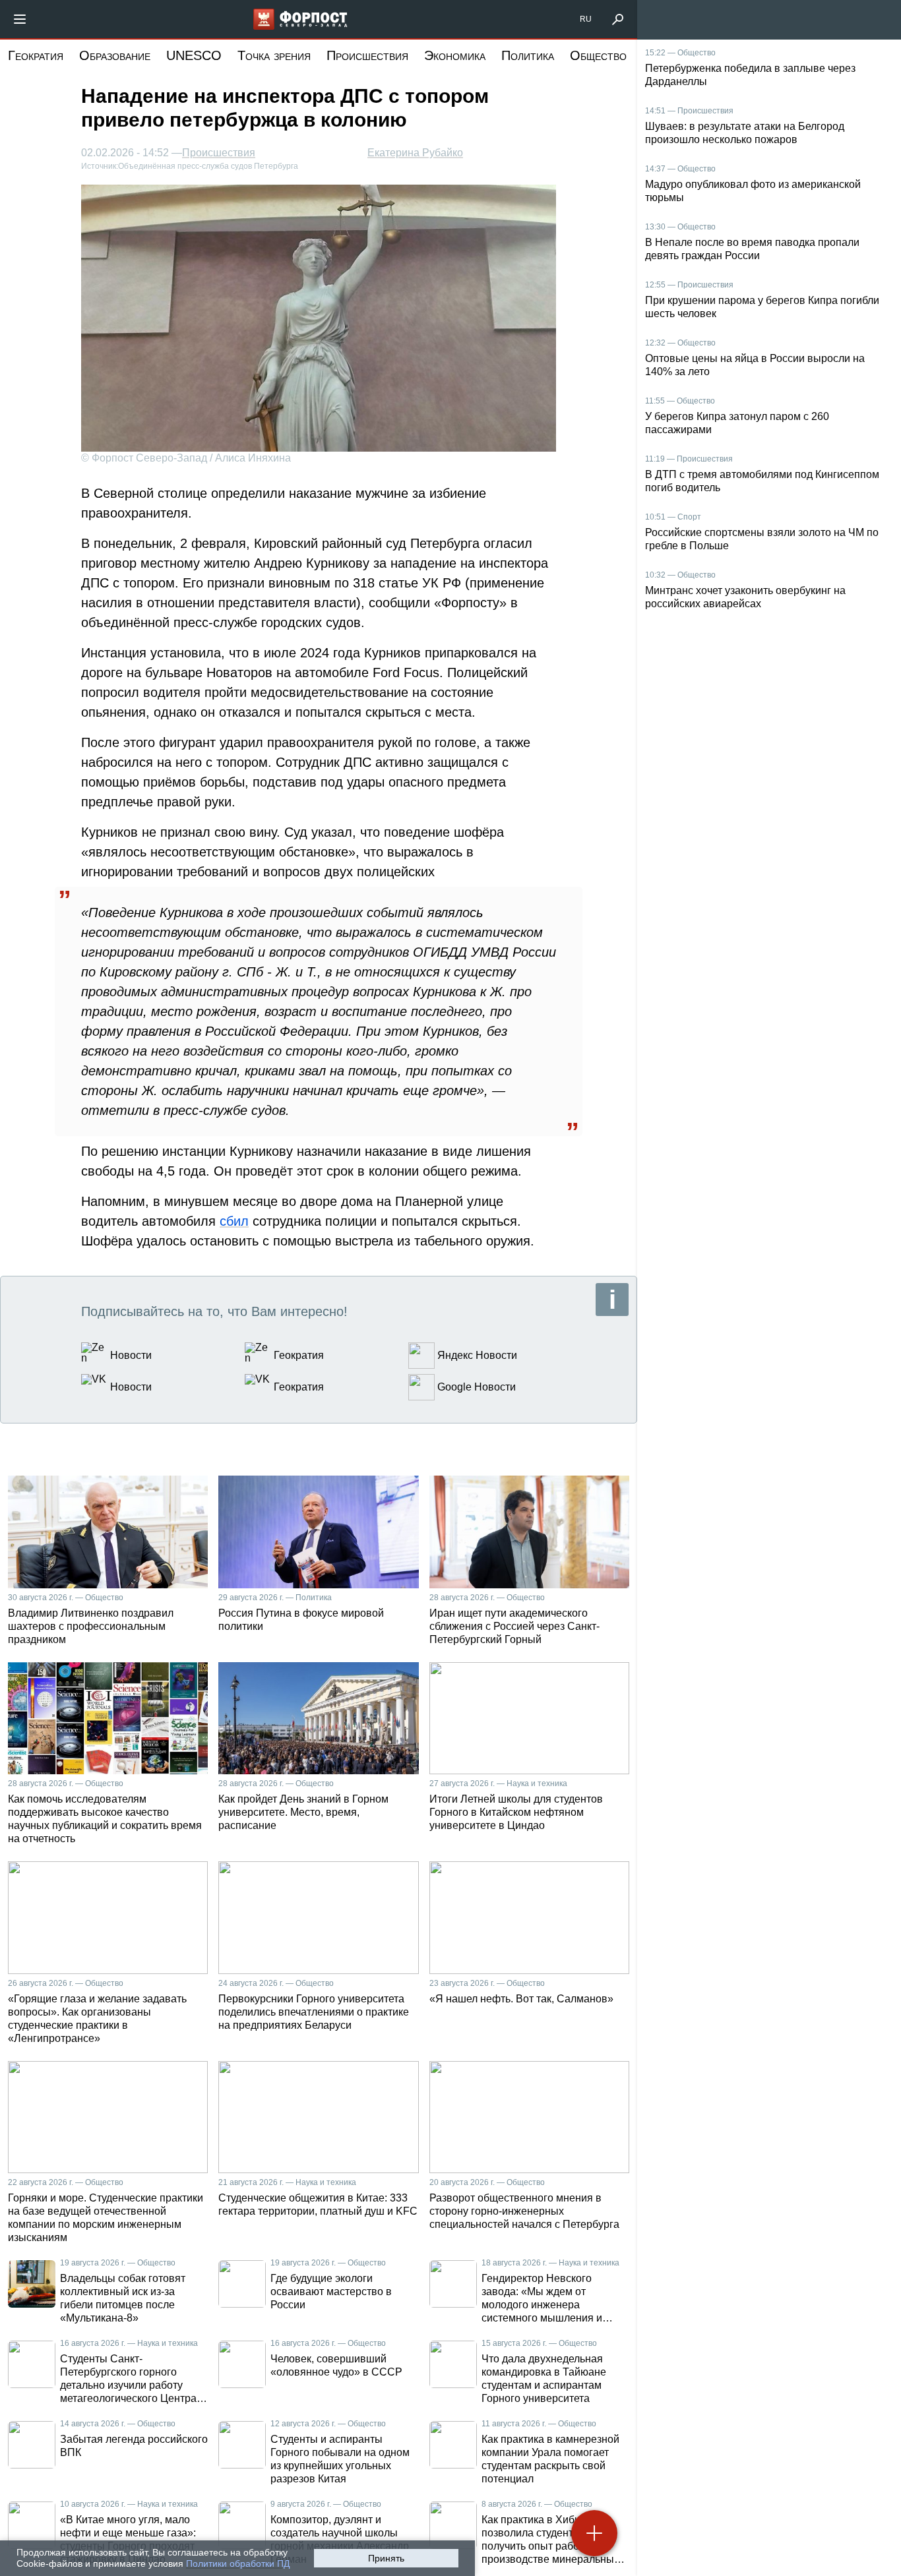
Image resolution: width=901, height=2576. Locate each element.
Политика (528, 55)
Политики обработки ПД (238, 2563)
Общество (598, 55)
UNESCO (194, 55)
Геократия (36, 55)
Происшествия (367, 55)
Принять (386, 2558)
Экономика (455, 55)
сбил (234, 1221)
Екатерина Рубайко (415, 153)
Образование (115, 55)
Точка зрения (274, 55)
